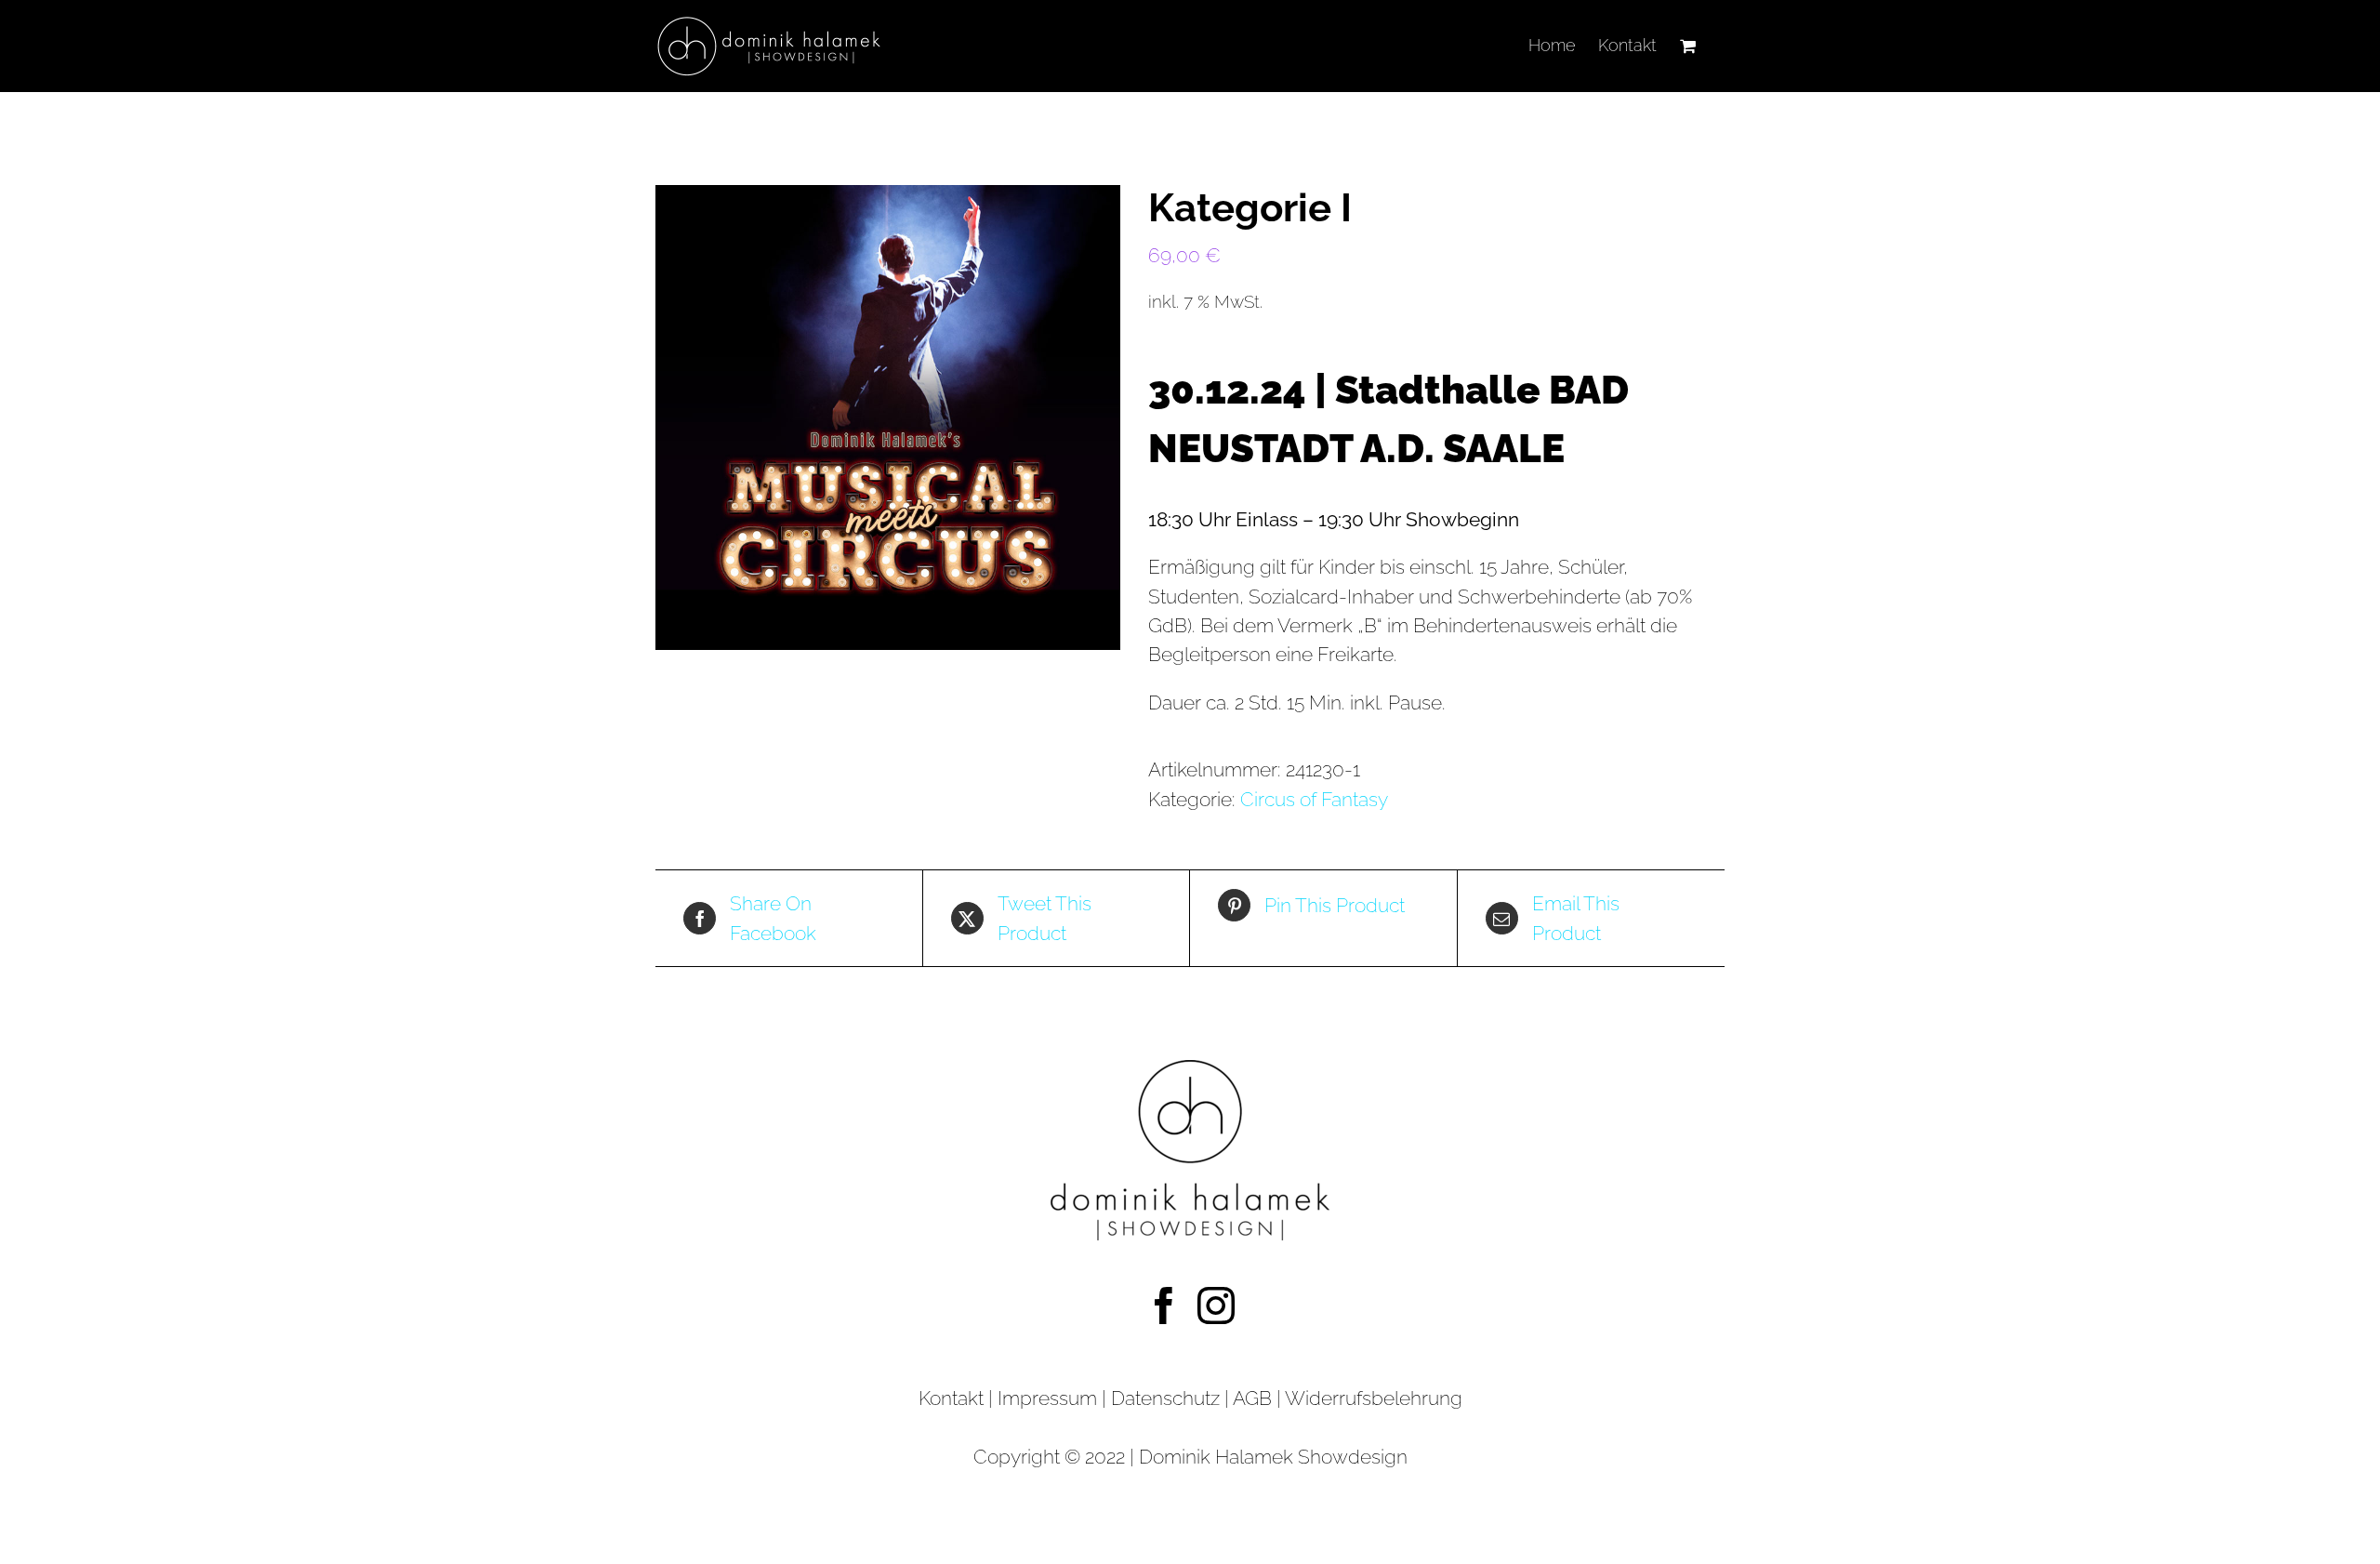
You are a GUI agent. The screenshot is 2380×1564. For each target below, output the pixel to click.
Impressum (1047, 1398)
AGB (1252, 1398)
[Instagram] (1216, 1306)
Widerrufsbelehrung (1374, 1398)
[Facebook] (1164, 1306)
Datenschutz (1168, 1398)
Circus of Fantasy (1314, 799)
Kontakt (951, 1398)
